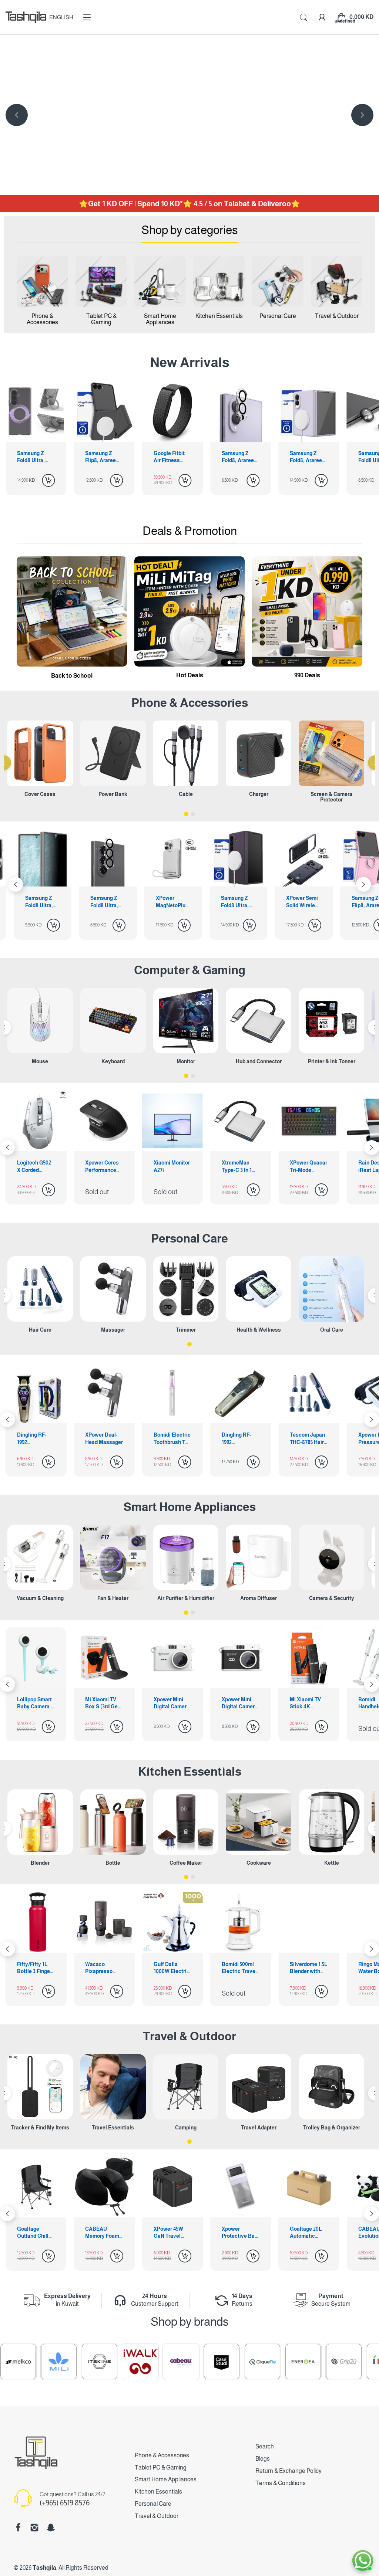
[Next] (17, 115)
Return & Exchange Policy (289, 2471)
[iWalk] (41, 2362)
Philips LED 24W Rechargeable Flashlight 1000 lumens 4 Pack (308, 2233)
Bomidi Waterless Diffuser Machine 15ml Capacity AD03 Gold (240, 1704)
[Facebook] (18, 2528)
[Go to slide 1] (186, 814)
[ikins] (286, 2362)
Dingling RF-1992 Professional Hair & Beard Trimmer (32, 1439)
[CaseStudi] (123, 2362)
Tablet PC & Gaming (161, 2467)
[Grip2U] (245, 2362)
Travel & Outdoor (189, 2036)
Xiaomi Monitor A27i (35, 1166)
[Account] (322, 17)
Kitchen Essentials (190, 1772)
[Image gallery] (42, 282)
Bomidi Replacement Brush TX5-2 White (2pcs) (306, 1439)
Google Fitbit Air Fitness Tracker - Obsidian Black (36, 457)
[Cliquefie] (164, 2362)
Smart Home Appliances (190, 1507)
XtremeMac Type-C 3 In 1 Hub (100, 1167)
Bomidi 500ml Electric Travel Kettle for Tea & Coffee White (172, 1968)
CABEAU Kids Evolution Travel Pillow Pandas (239, 2233)
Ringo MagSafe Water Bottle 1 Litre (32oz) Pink (308, 1968)
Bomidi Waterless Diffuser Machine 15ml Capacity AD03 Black (308, 1704)
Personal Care (189, 1238)
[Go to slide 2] (193, 814)
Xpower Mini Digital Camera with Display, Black (35, 1704)
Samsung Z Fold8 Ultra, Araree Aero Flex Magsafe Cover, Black (306, 457)
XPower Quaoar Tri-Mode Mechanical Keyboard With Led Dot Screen (172, 1167)
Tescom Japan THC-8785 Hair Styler (103, 1439)
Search (265, 2446)
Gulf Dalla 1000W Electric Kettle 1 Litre (103, 1968)
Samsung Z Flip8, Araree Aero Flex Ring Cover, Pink (236, 902)
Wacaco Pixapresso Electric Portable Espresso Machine (31, 1968)
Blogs (263, 2459)
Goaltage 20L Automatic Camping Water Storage (172, 2233)
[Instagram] (34, 2528)
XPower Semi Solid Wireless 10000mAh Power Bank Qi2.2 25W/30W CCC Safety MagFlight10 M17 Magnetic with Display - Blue (173, 902)
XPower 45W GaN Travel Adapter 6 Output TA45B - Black (35, 2233)
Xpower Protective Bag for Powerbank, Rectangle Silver (103, 2233)
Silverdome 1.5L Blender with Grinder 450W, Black (240, 1968)
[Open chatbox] (363, 2560)
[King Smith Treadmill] (326, 2362)
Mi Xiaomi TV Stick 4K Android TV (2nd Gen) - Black (104, 1704)
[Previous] (362, 115)
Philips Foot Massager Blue (240, 1438)
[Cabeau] (82, 2362)
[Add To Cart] (48, 480)
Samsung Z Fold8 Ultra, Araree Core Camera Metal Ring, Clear (239, 457)
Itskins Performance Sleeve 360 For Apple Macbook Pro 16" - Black (308, 1167)
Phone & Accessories (162, 2455)
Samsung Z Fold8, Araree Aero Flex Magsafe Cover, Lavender (170, 457)
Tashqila (44, 2568)
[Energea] (204, 2362)
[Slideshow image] (189, 115)
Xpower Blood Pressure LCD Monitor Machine (170, 1439)
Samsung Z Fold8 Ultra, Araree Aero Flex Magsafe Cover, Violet (107, 902)
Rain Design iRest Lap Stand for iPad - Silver (240, 1167)
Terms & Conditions (281, 2483)
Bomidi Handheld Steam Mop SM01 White (168, 1704)
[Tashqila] (26, 17)
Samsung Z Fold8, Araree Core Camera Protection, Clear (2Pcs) (101, 457)
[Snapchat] (51, 2528)
